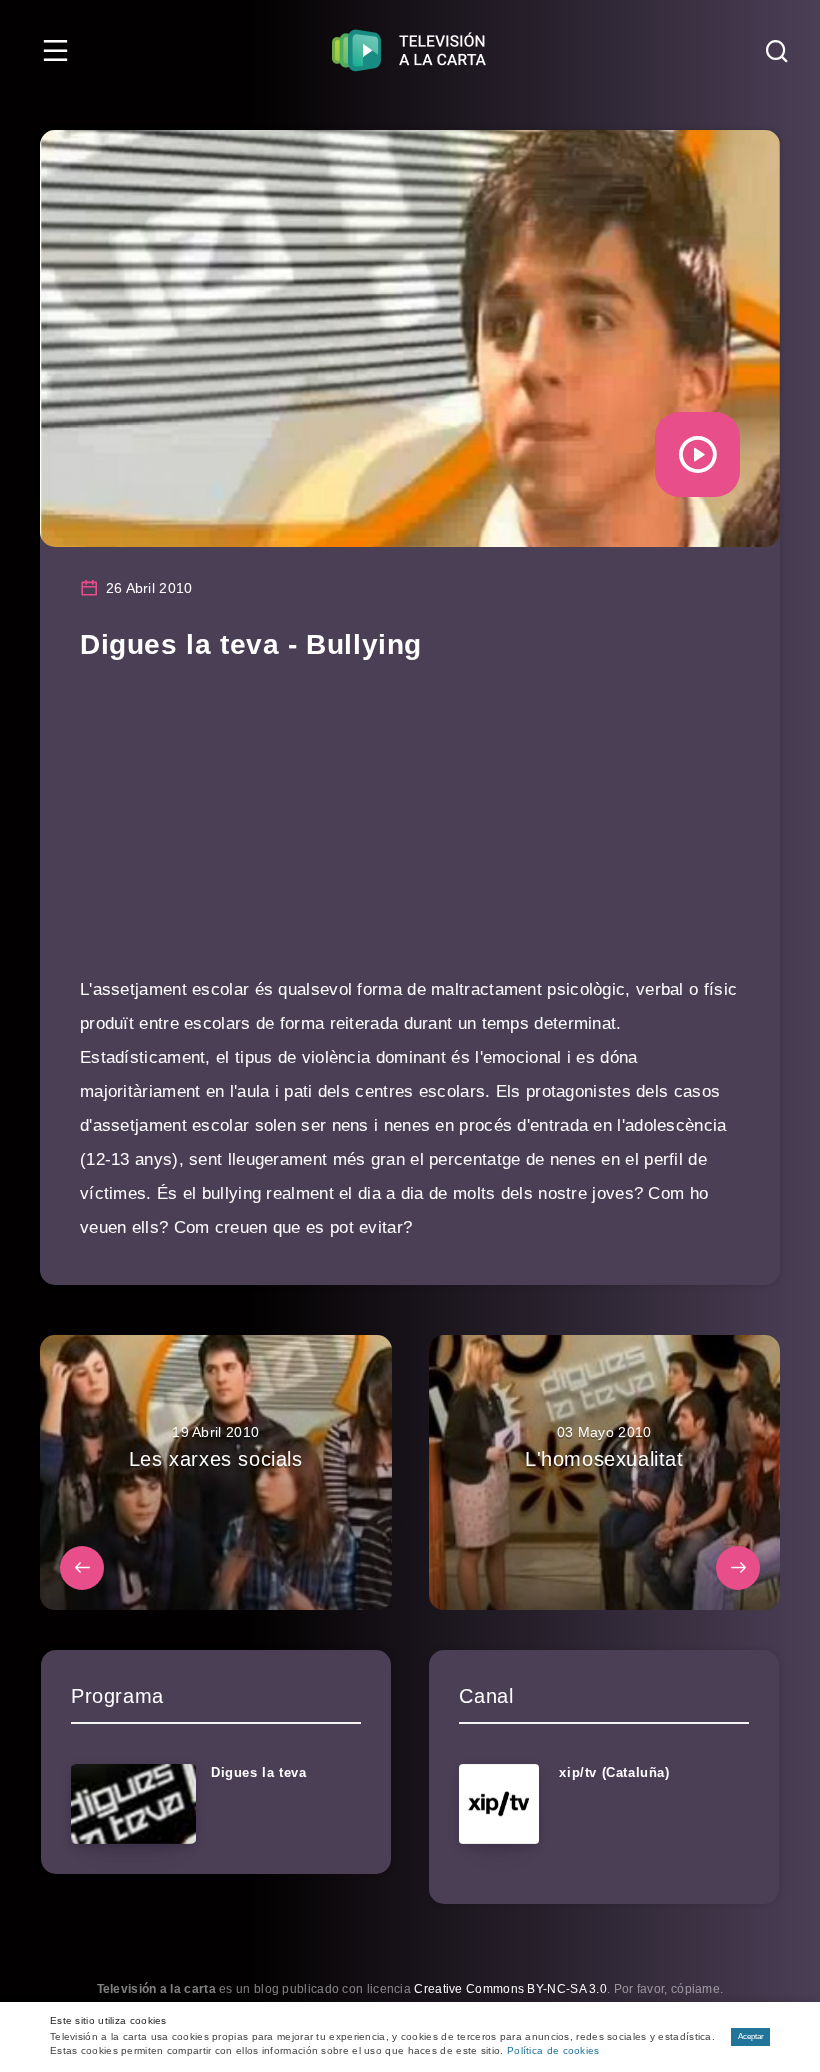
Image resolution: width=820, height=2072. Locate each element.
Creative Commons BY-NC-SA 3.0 (510, 1989)
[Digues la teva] (133, 1804)
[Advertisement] (410, 833)
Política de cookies (553, 2050)
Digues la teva (258, 1772)
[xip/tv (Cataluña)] (499, 1804)
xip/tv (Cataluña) (614, 1772)
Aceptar (751, 2036)
